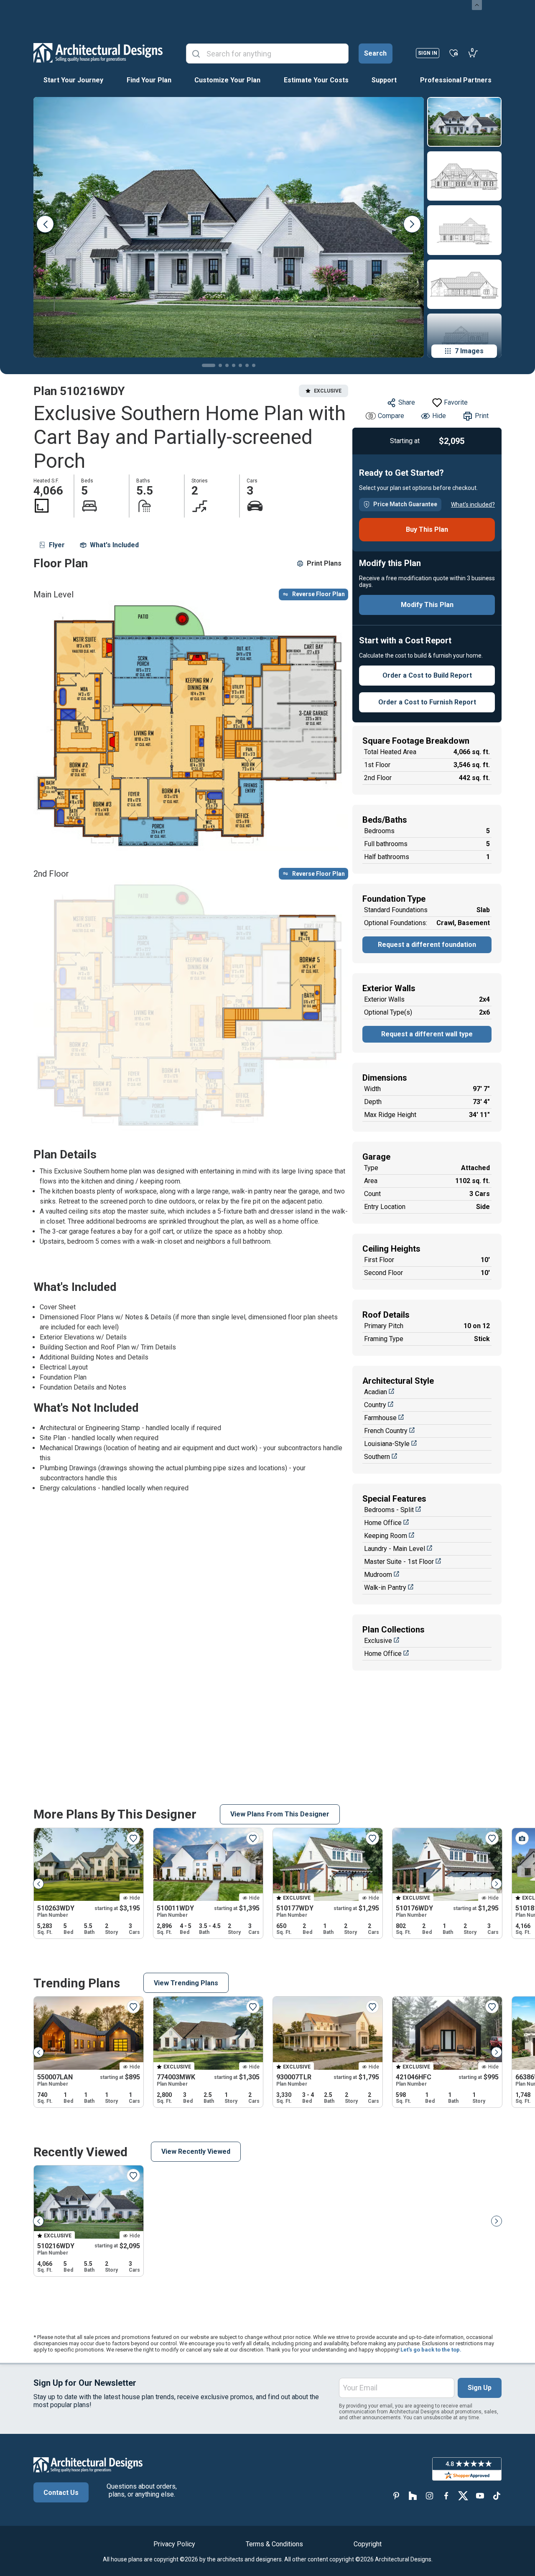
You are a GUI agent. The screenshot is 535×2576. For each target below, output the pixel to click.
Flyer (57, 545)
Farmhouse (380, 1418)
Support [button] (384, 80)
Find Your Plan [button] (149, 80)
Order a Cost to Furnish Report (427, 702)
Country (375, 1405)
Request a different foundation (427, 945)
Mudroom (378, 1575)
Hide (439, 416)
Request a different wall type (427, 1034)
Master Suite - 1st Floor (399, 1562)
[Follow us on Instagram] (430, 2496)
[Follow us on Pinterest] (396, 2496)
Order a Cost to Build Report (427, 675)
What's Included (114, 545)
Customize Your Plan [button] (227, 80)
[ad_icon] (98, 53)
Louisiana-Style (387, 1444)
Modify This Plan (427, 605)
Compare (391, 416)
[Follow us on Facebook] (446, 2496)
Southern (377, 1457)
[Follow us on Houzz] (413, 2496)
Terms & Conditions (274, 2544)
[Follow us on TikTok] (497, 2496)
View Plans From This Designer (280, 1814)
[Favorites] (454, 53)
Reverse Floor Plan (318, 594)
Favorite (456, 402)
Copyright (368, 2544)
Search (375, 53)
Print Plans (324, 563)
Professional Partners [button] (456, 80)
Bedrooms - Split (389, 1510)
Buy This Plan (427, 529)
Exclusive (378, 1641)
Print (482, 416)
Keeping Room (386, 1536)
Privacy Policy (174, 2544)
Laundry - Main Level (395, 1549)
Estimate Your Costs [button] (316, 80)
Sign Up (480, 2388)
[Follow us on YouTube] (480, 2496)
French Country (386, 1431)
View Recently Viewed (196, 2151)
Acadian (376, 1392)
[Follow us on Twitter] (463, 2496)
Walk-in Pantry (385, 1588)
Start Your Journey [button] (73, 80)
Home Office (383, 1523)
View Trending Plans (186, 1983)
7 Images (469, 351)
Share (407, 402)
